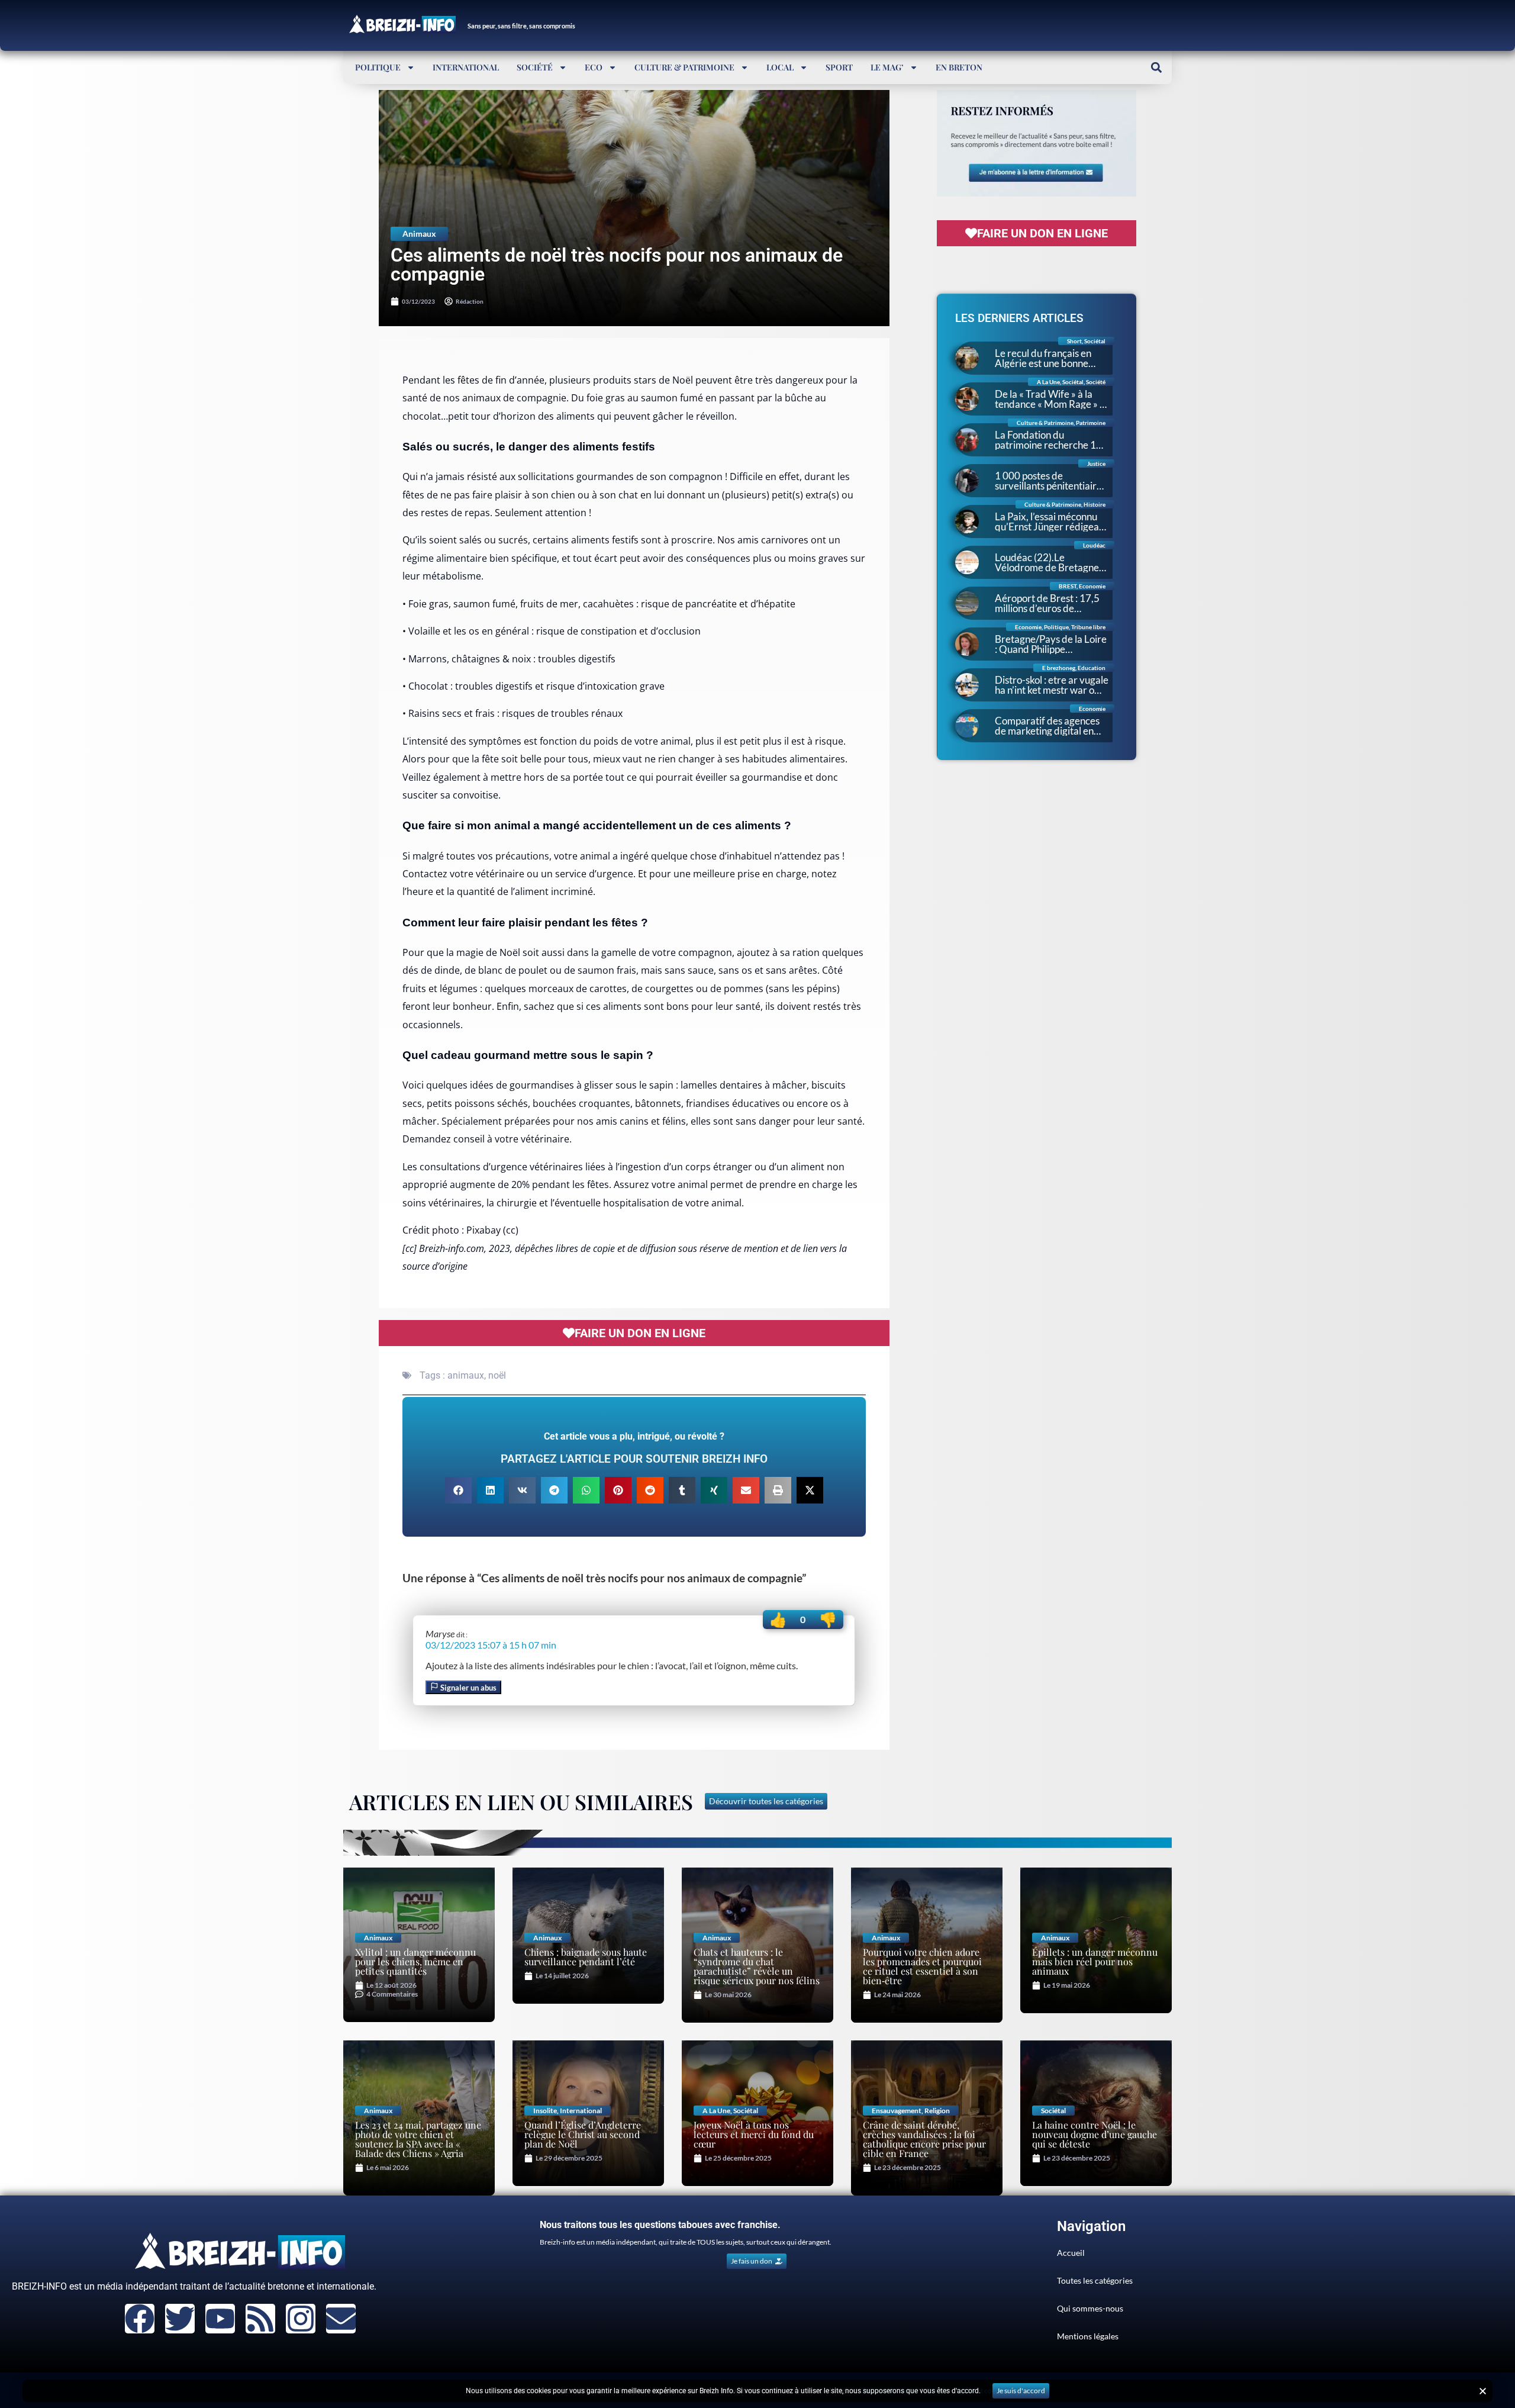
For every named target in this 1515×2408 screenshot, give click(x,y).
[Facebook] (140, 2319)
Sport (839, 67)
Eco (594, 67)
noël (497, 1375)
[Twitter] (180, 2319)
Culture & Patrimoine (684, 67)
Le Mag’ (887, 67)
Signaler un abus (468, 1688)
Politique (378, 67)
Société (535, 67)
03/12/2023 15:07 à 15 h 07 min (491, 1645)
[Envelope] (341, 2319)
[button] (1156, 67)
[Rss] (260, 2319)
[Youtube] (220, 2319)
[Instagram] (301, 2319)
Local (780, 67)
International (466, 67)
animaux (466, 1375)
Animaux (419, 234)
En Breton (959, 67)
